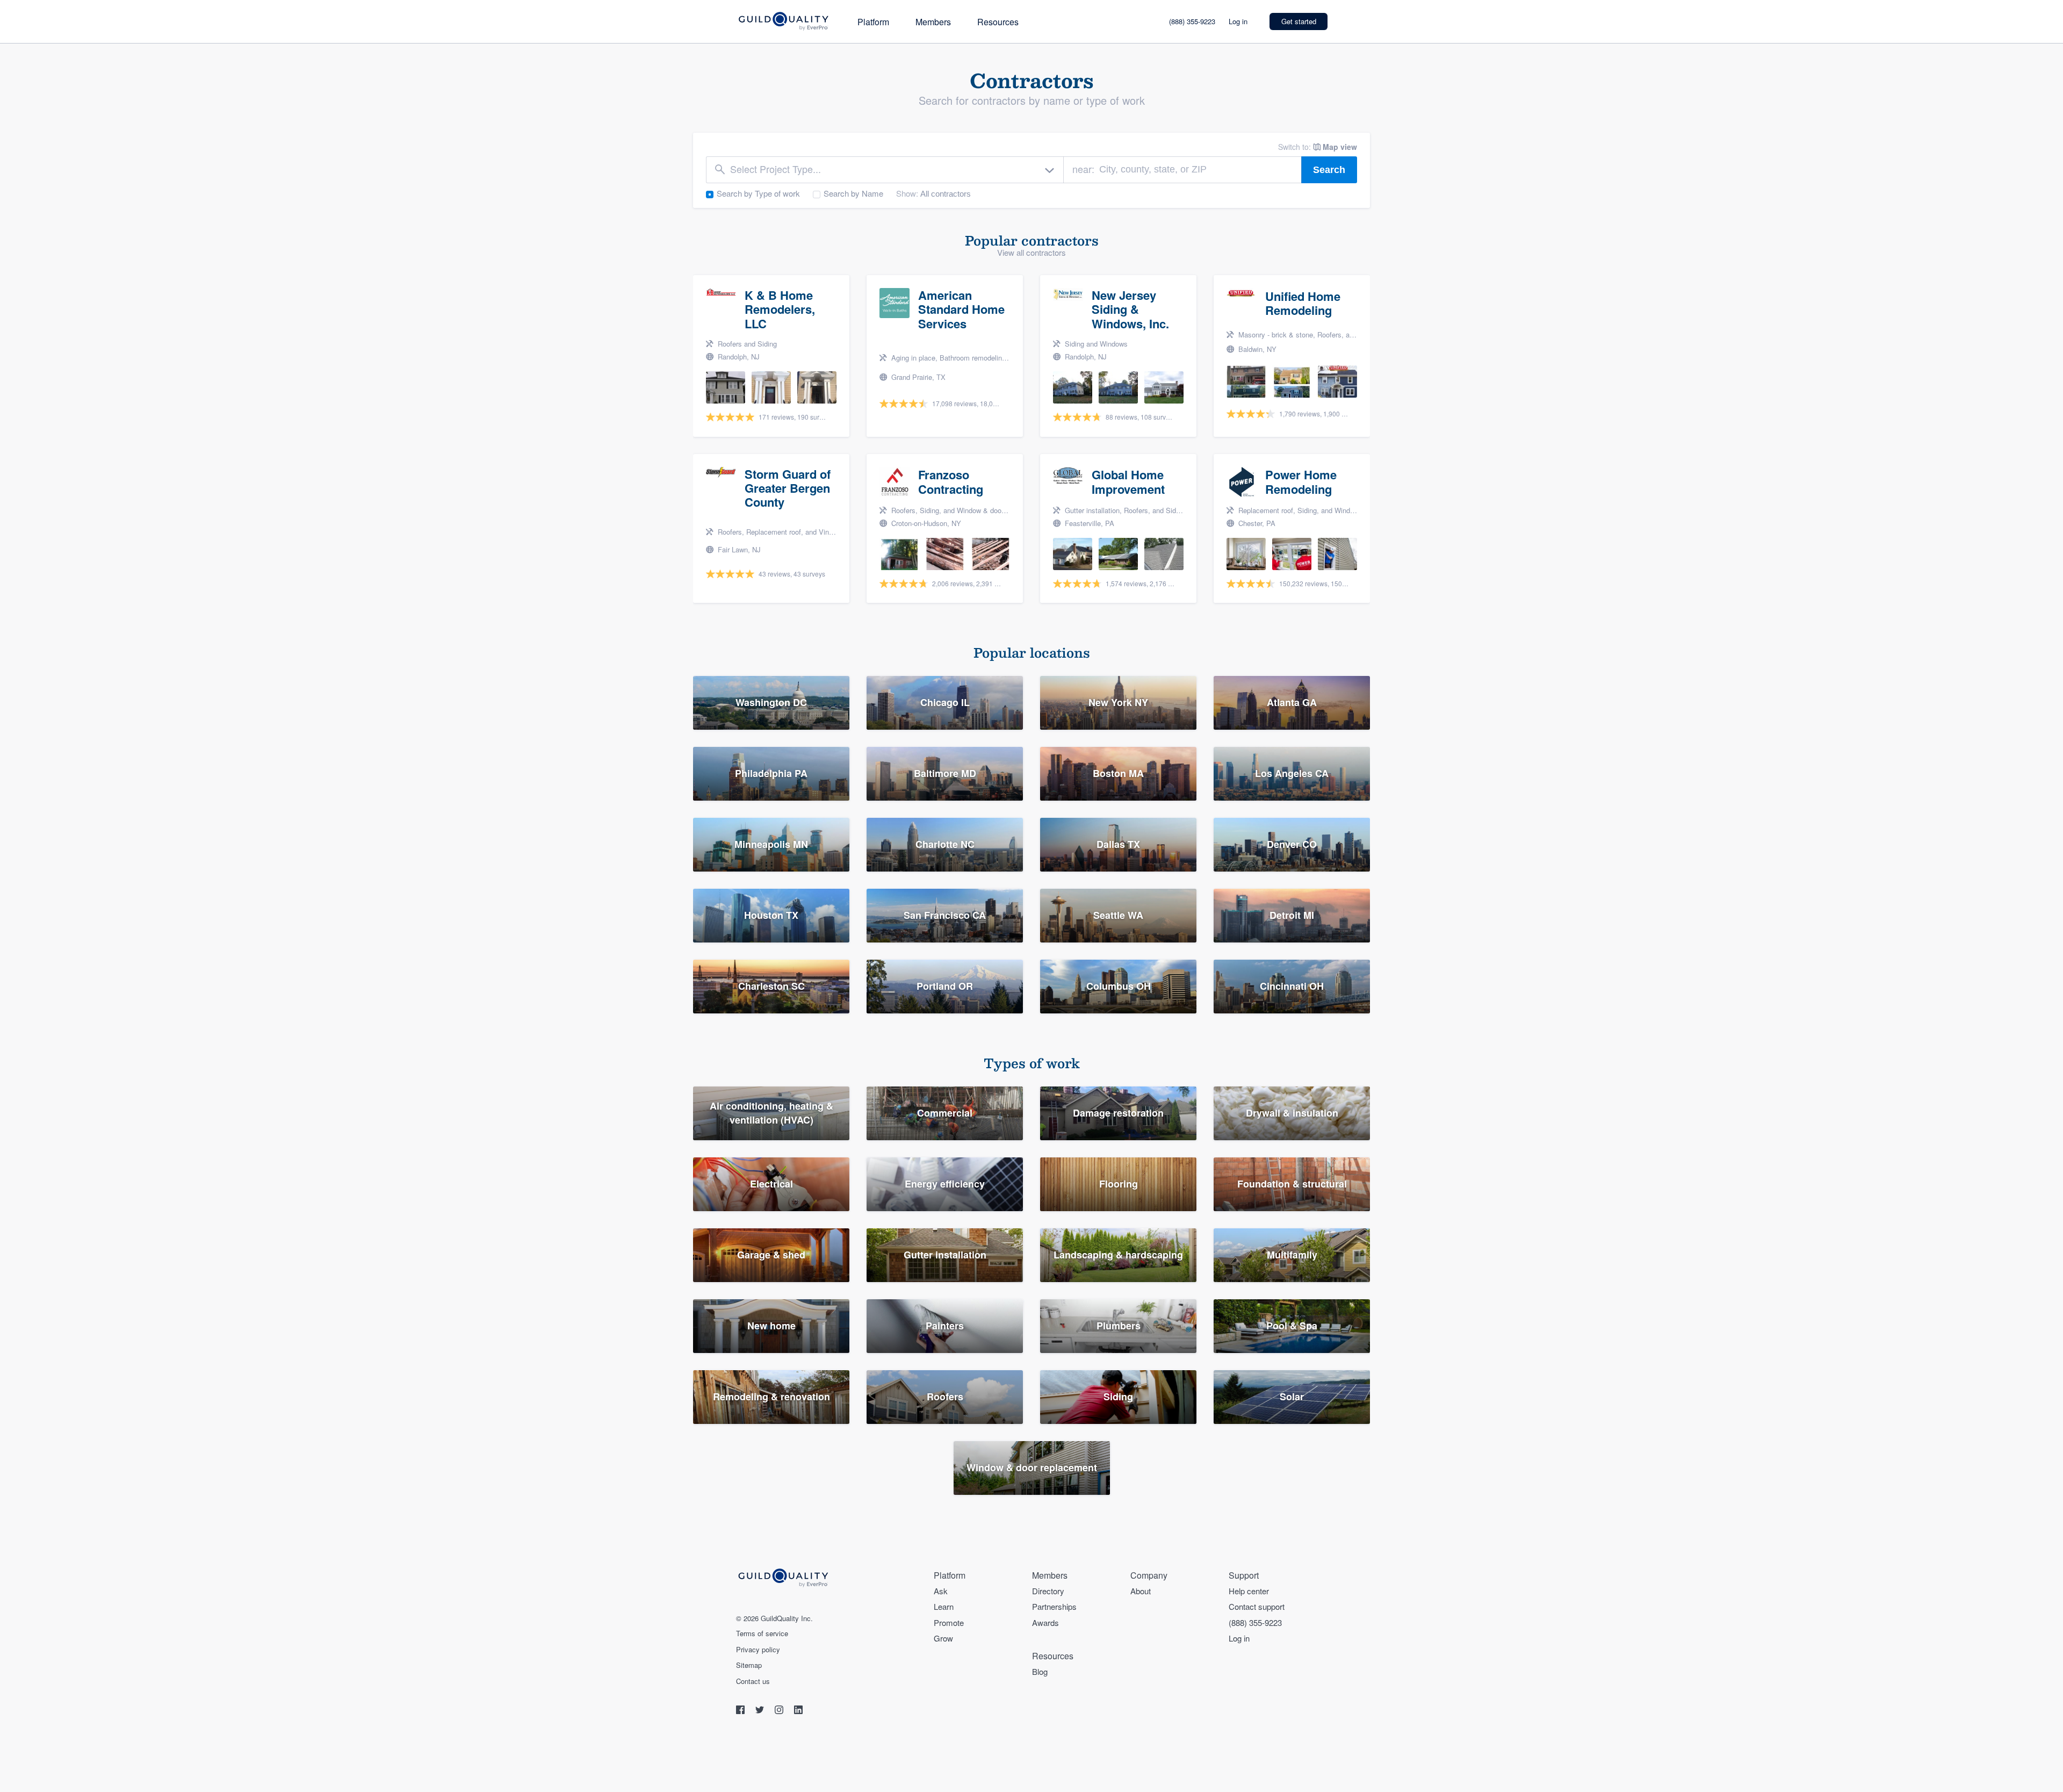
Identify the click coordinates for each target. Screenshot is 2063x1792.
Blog (1040, 1671)
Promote (949, 1622)
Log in (1238, 21)
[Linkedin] (798, 1711)
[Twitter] (761, 1711)
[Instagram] (780, 1711)
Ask (941, 1591)
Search (1329, 170)
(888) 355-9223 (1192, 21)
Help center (1249, 1591)
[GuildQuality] (783, 22)
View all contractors (1031, 252)
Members (933, 22)
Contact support (1257, 1606)
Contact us (753, 1681)
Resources (998, 22)
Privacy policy (758, 1650)
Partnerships (1054, 1606)
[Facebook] (741, 1711)
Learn (944, 1606)
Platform (873, 22)
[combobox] (885, 170)
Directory (1048, 1591)
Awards (1045, 1622)
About (1141, 1591)
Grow (943, 1638)
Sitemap (749, 1665)
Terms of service (762, 1633)
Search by (758, 193)
